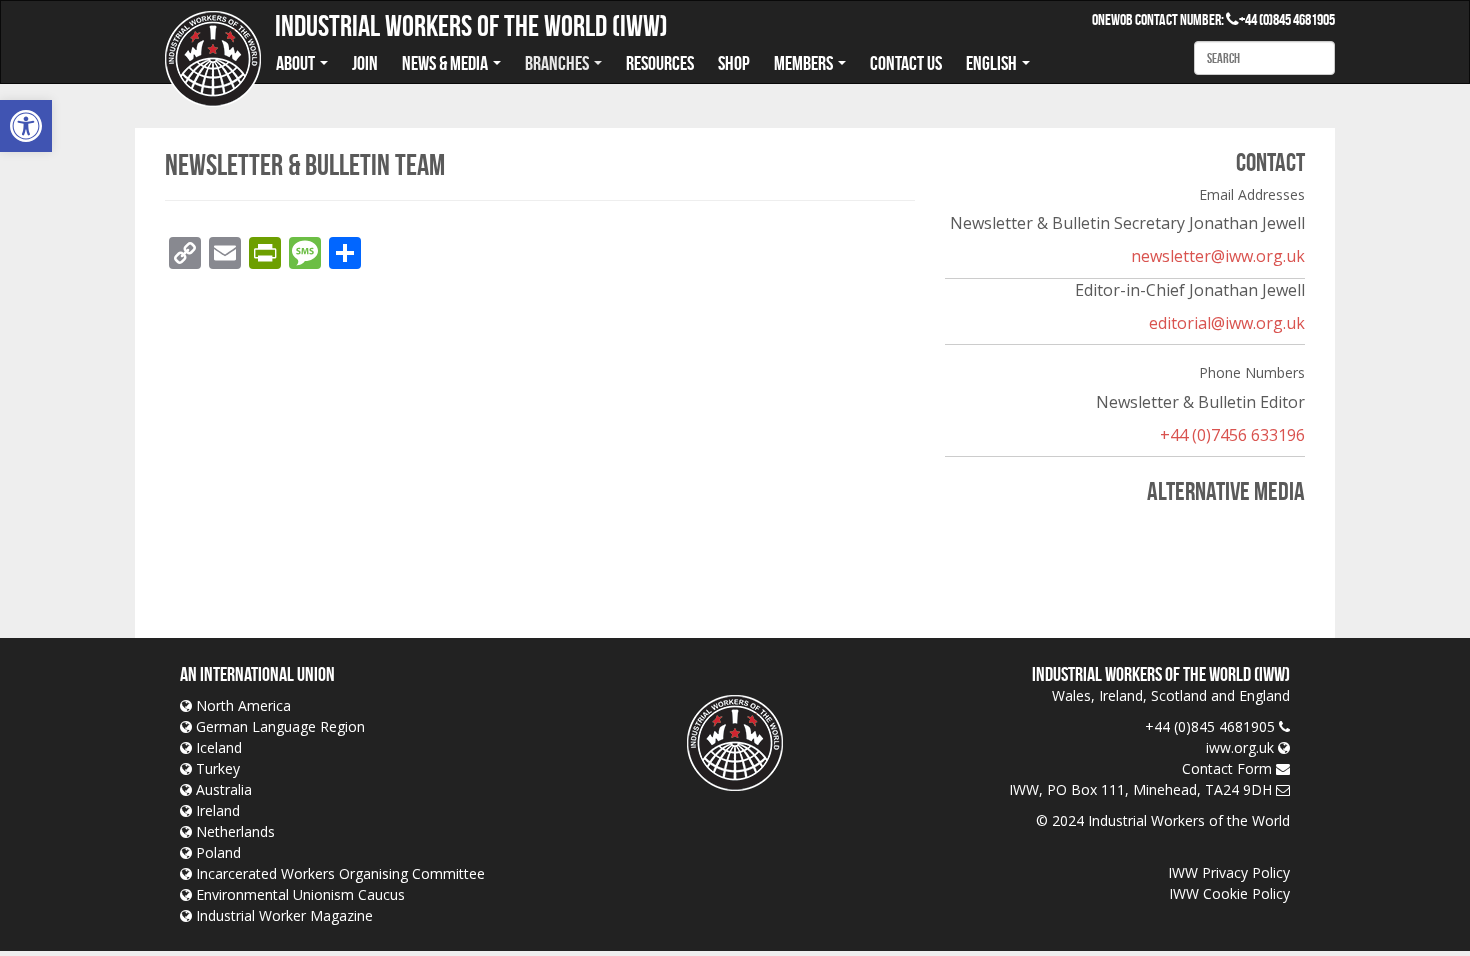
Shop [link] (734, 63)
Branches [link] (558, 63)
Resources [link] (660, 63)
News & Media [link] (446, 63)
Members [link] (805, 63)
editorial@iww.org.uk (1227, 323)
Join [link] (365, 63)
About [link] (297, 63)
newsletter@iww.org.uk (1218, 256)
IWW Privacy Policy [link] (1229, 872)
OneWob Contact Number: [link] (1165, 19)
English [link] (993, 63)
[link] (26, 126)
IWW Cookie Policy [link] (1229, 893)
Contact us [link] (906, 63)
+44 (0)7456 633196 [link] (1232, 435)
